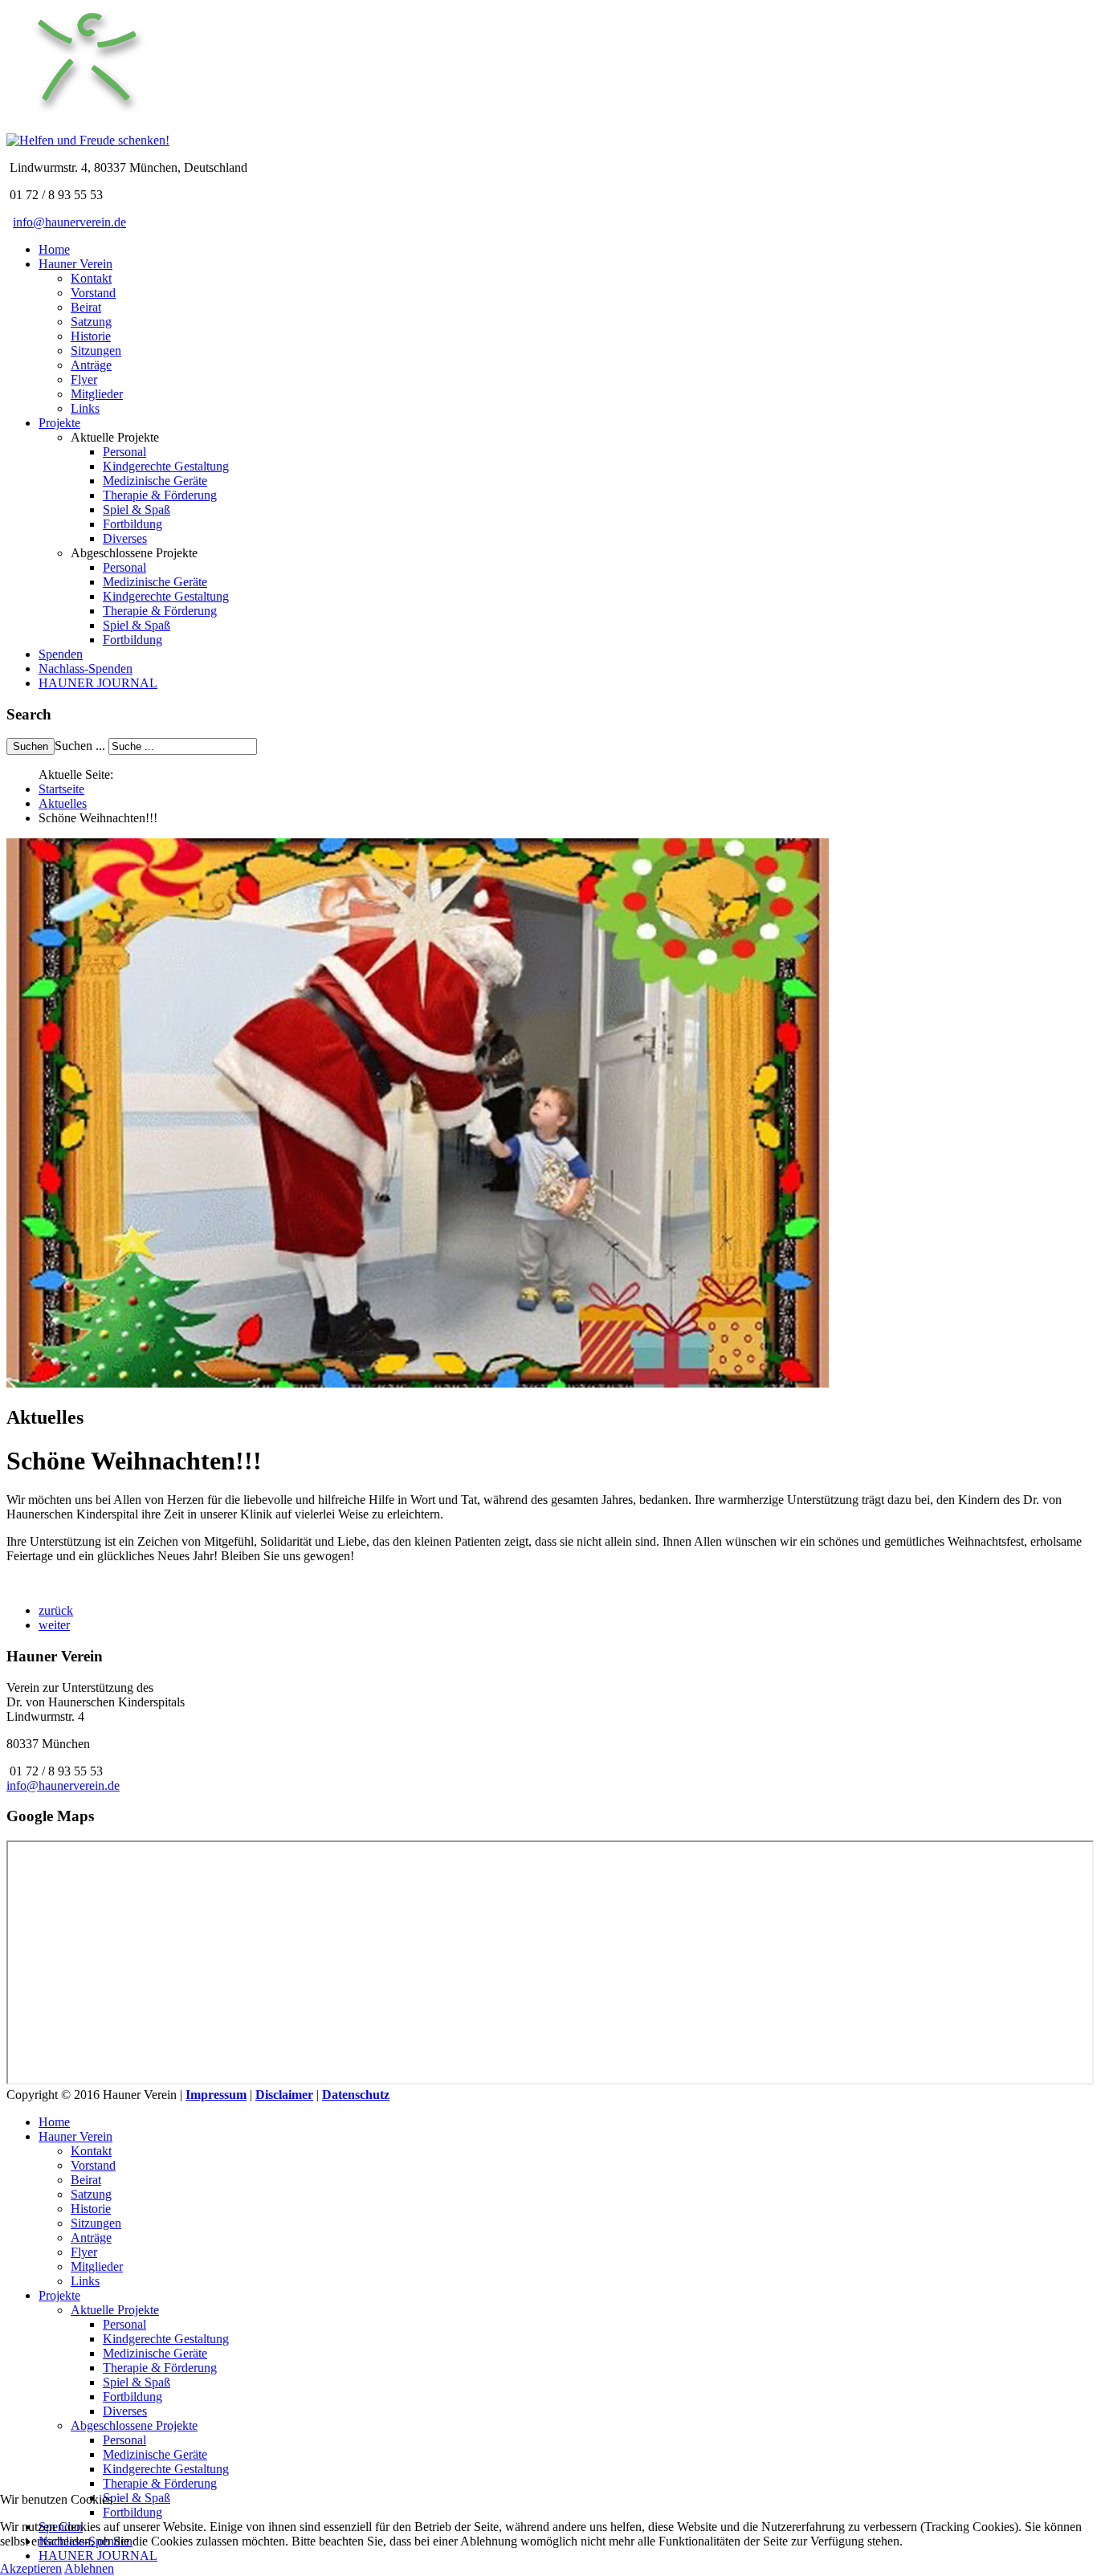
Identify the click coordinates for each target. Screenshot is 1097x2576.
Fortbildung (133, 524)
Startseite (61, 789)
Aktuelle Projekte (115, 2310)
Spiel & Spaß (137, 509)
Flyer (84, 379)
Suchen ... (80, 746)
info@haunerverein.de (69, 222)
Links (85, 408)
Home (54, 249)
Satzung (91, 322)
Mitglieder (97, 394)
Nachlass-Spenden (86, 668)
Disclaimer (284, 2095)
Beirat (86, 307)
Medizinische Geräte (155, 481)
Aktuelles (63, 803)
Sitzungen (96, 351)
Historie (91, 336)
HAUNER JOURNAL (98, 683)
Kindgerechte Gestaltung (166, 466)
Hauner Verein (75, 264)
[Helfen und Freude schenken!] (87, 126)
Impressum (216, 2095)
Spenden (61, 654)
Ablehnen (89, 2568)
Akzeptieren (31, 2568)
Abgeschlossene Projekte (134, 2425)
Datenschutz (356, 2095)
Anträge (91, 365)
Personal (124, 452)
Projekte (59, 423)
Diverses (125, 538)
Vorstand (93, 293)
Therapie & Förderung (160, 495)
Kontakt (91, 278)
